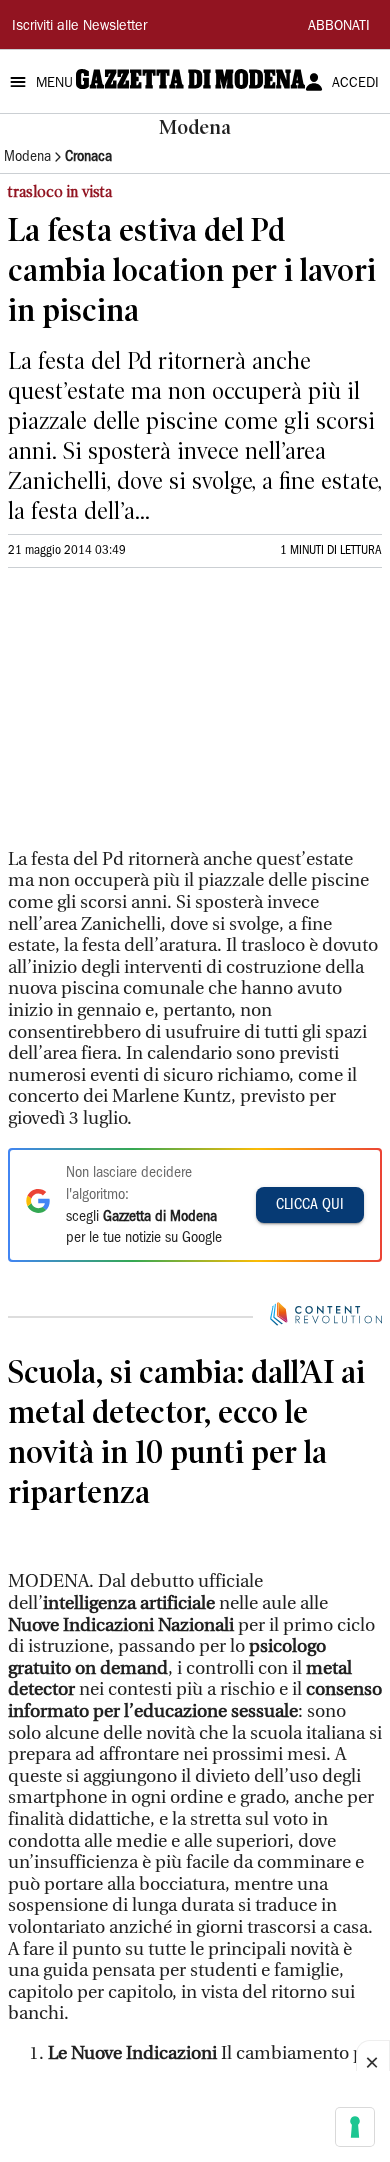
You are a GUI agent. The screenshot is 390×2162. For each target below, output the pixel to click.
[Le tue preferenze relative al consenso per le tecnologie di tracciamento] (355, 2127)
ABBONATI (339, 27)
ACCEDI (355, 84)
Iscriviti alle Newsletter (79, 27)
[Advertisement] (158, 717)
